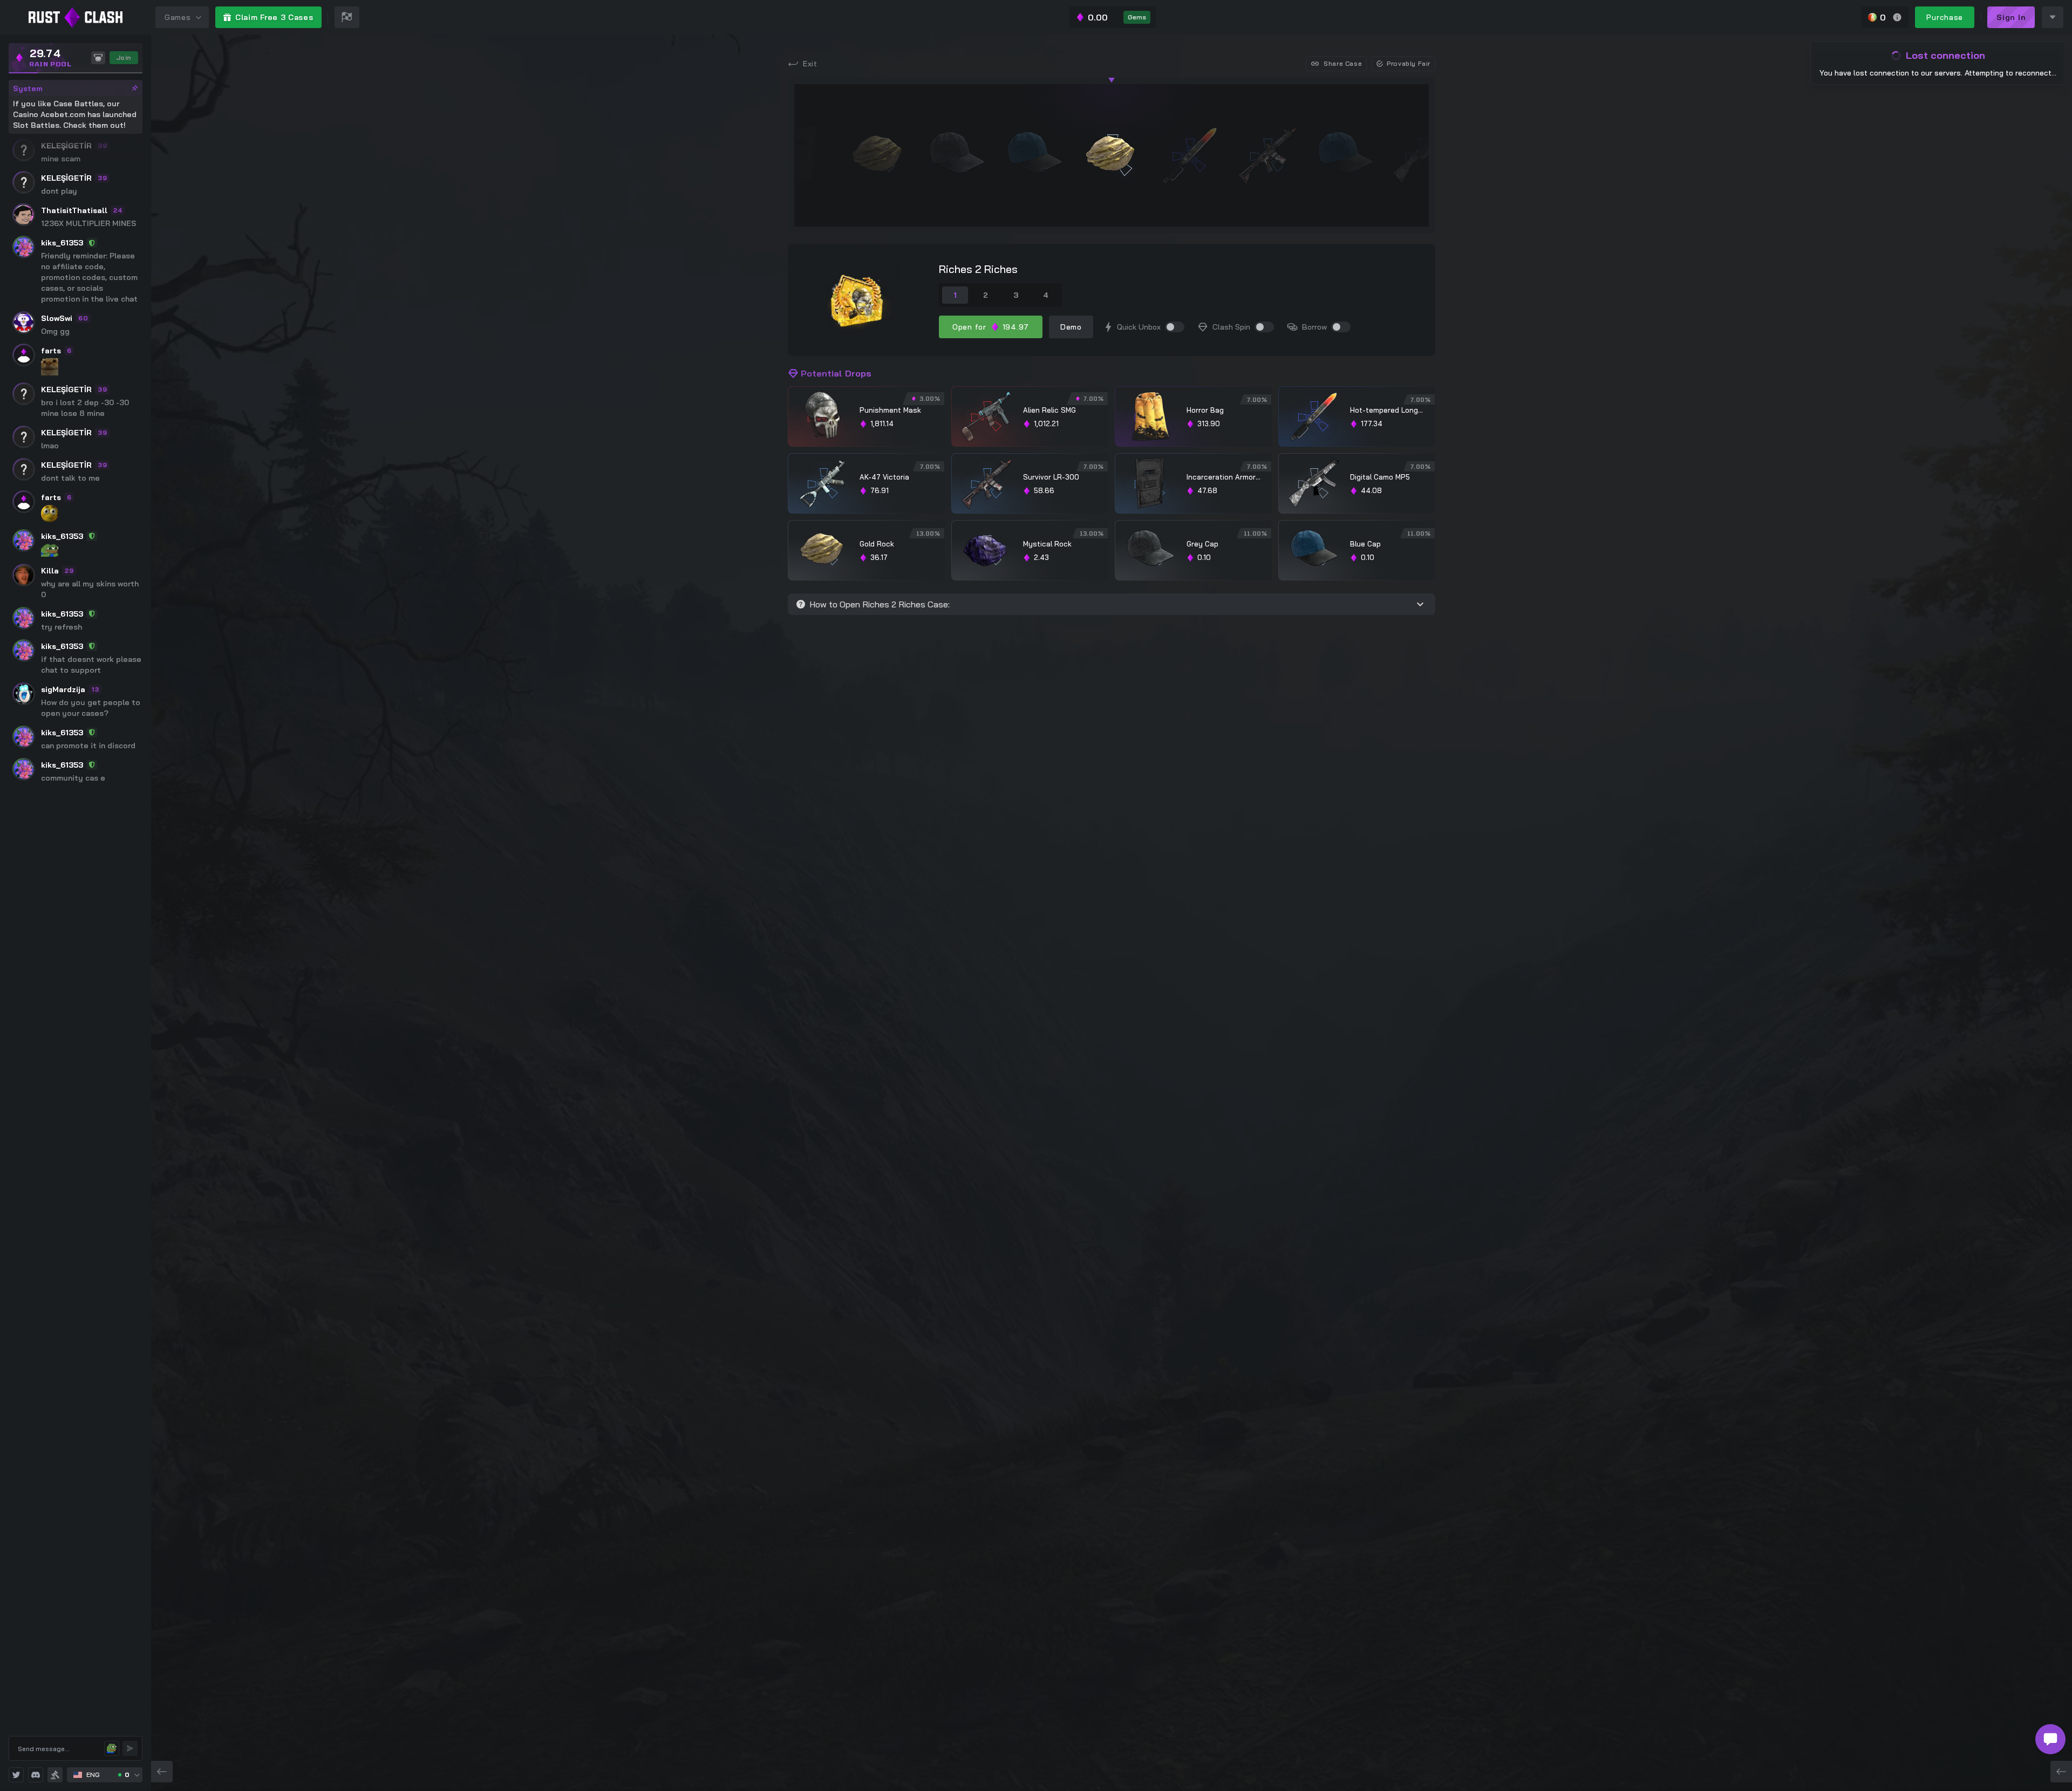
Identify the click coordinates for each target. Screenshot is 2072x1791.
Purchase (1945, 17)
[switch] (1175, 327)
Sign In (2011, 17)
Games (178, 17)
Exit (810, 64)
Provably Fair (1409, 63)
